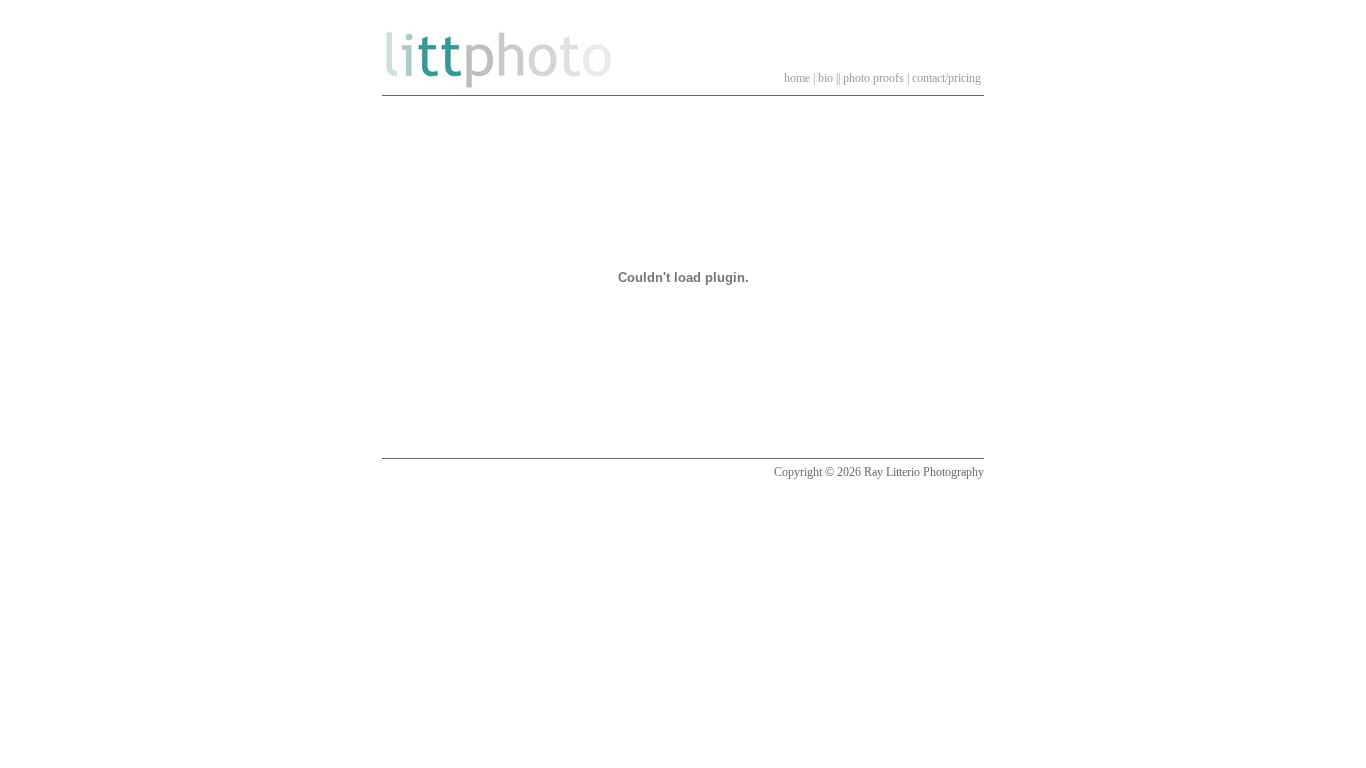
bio (825, 78)
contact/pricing (946, 78)
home (797, 78)
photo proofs (873, 78)
